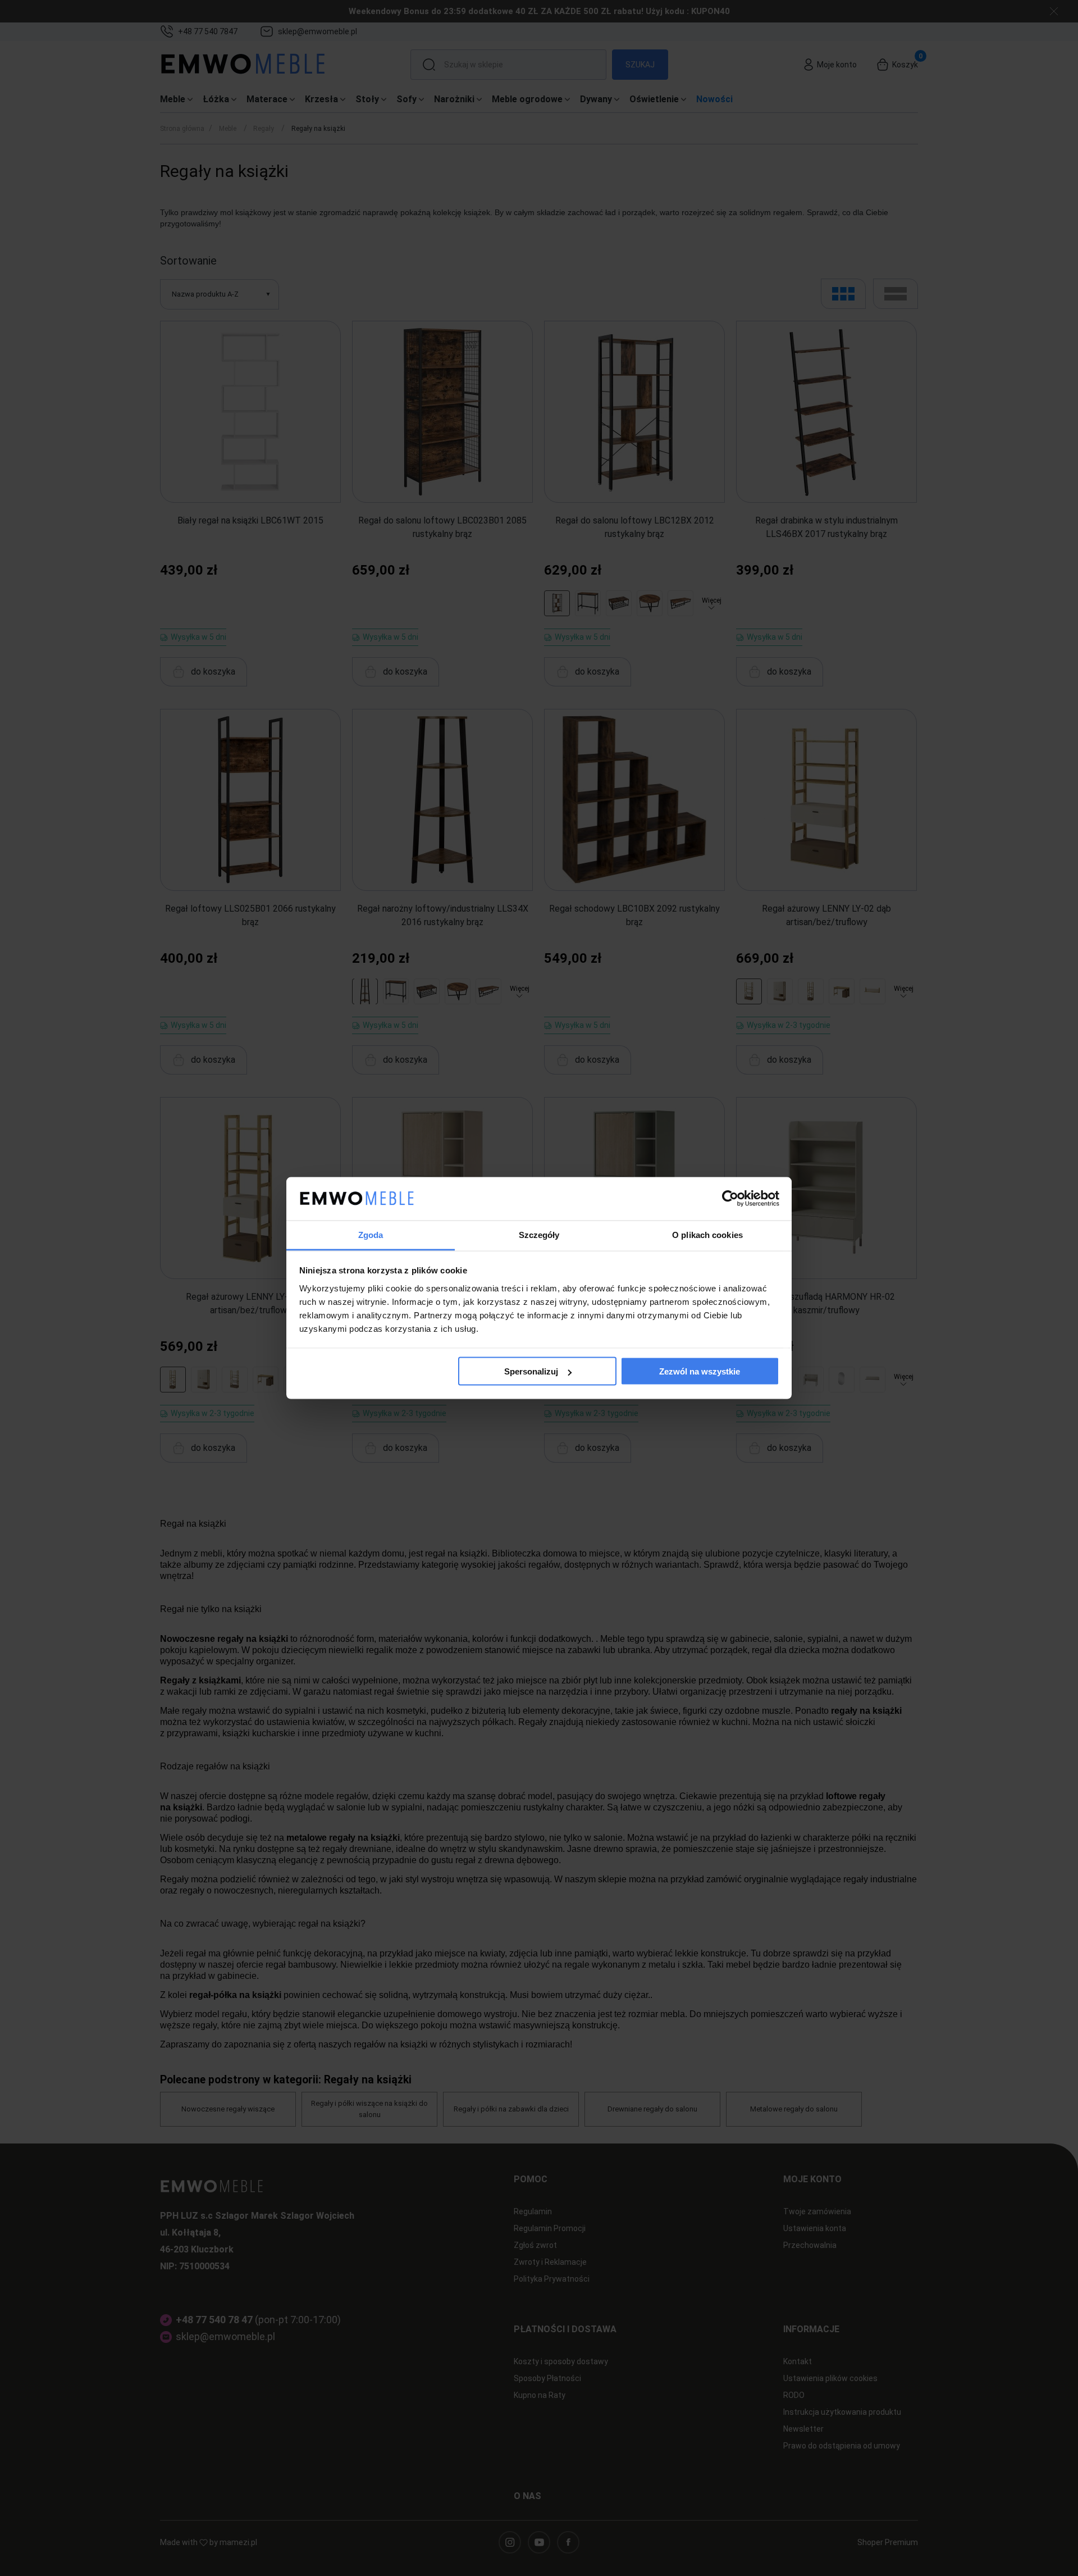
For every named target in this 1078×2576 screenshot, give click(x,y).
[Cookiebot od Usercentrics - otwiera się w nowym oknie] (730, 1199)
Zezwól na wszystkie (700, 1371)
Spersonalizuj (531, 1371)
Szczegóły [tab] (539, 1234)
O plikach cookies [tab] (707, 1234)
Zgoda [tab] (371, 1234)
